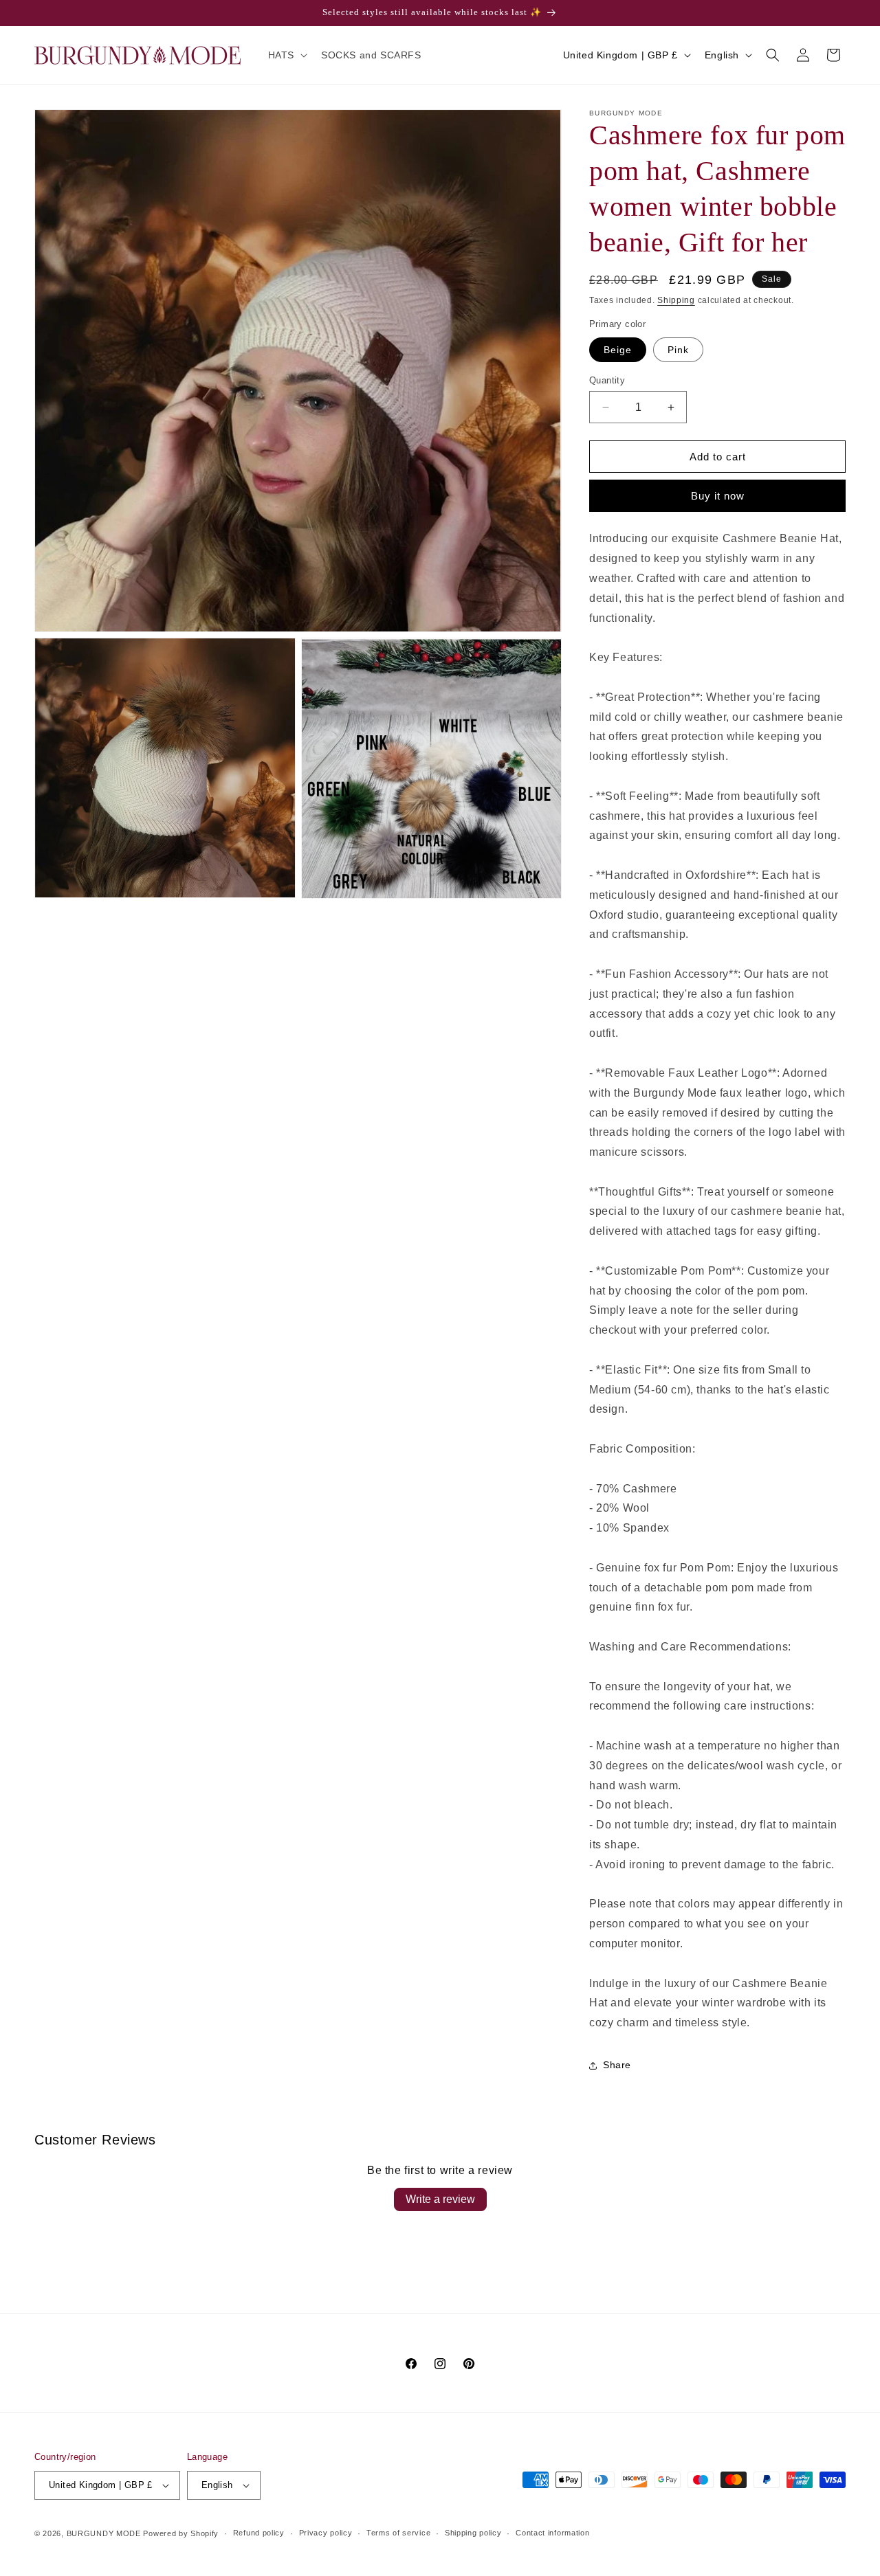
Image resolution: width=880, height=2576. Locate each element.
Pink (678, 350)
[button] (286, 55)
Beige (618, 350)
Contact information (552, 2533)
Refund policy (259, 2533)
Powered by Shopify (181, 2533)
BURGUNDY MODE (104, 2533)
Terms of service (398, 2533)
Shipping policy (473, 2533)
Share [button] (617, 2065)
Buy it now (718, 496)
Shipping (676, 300)
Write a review (440, 2199)
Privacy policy (326, 2533)
